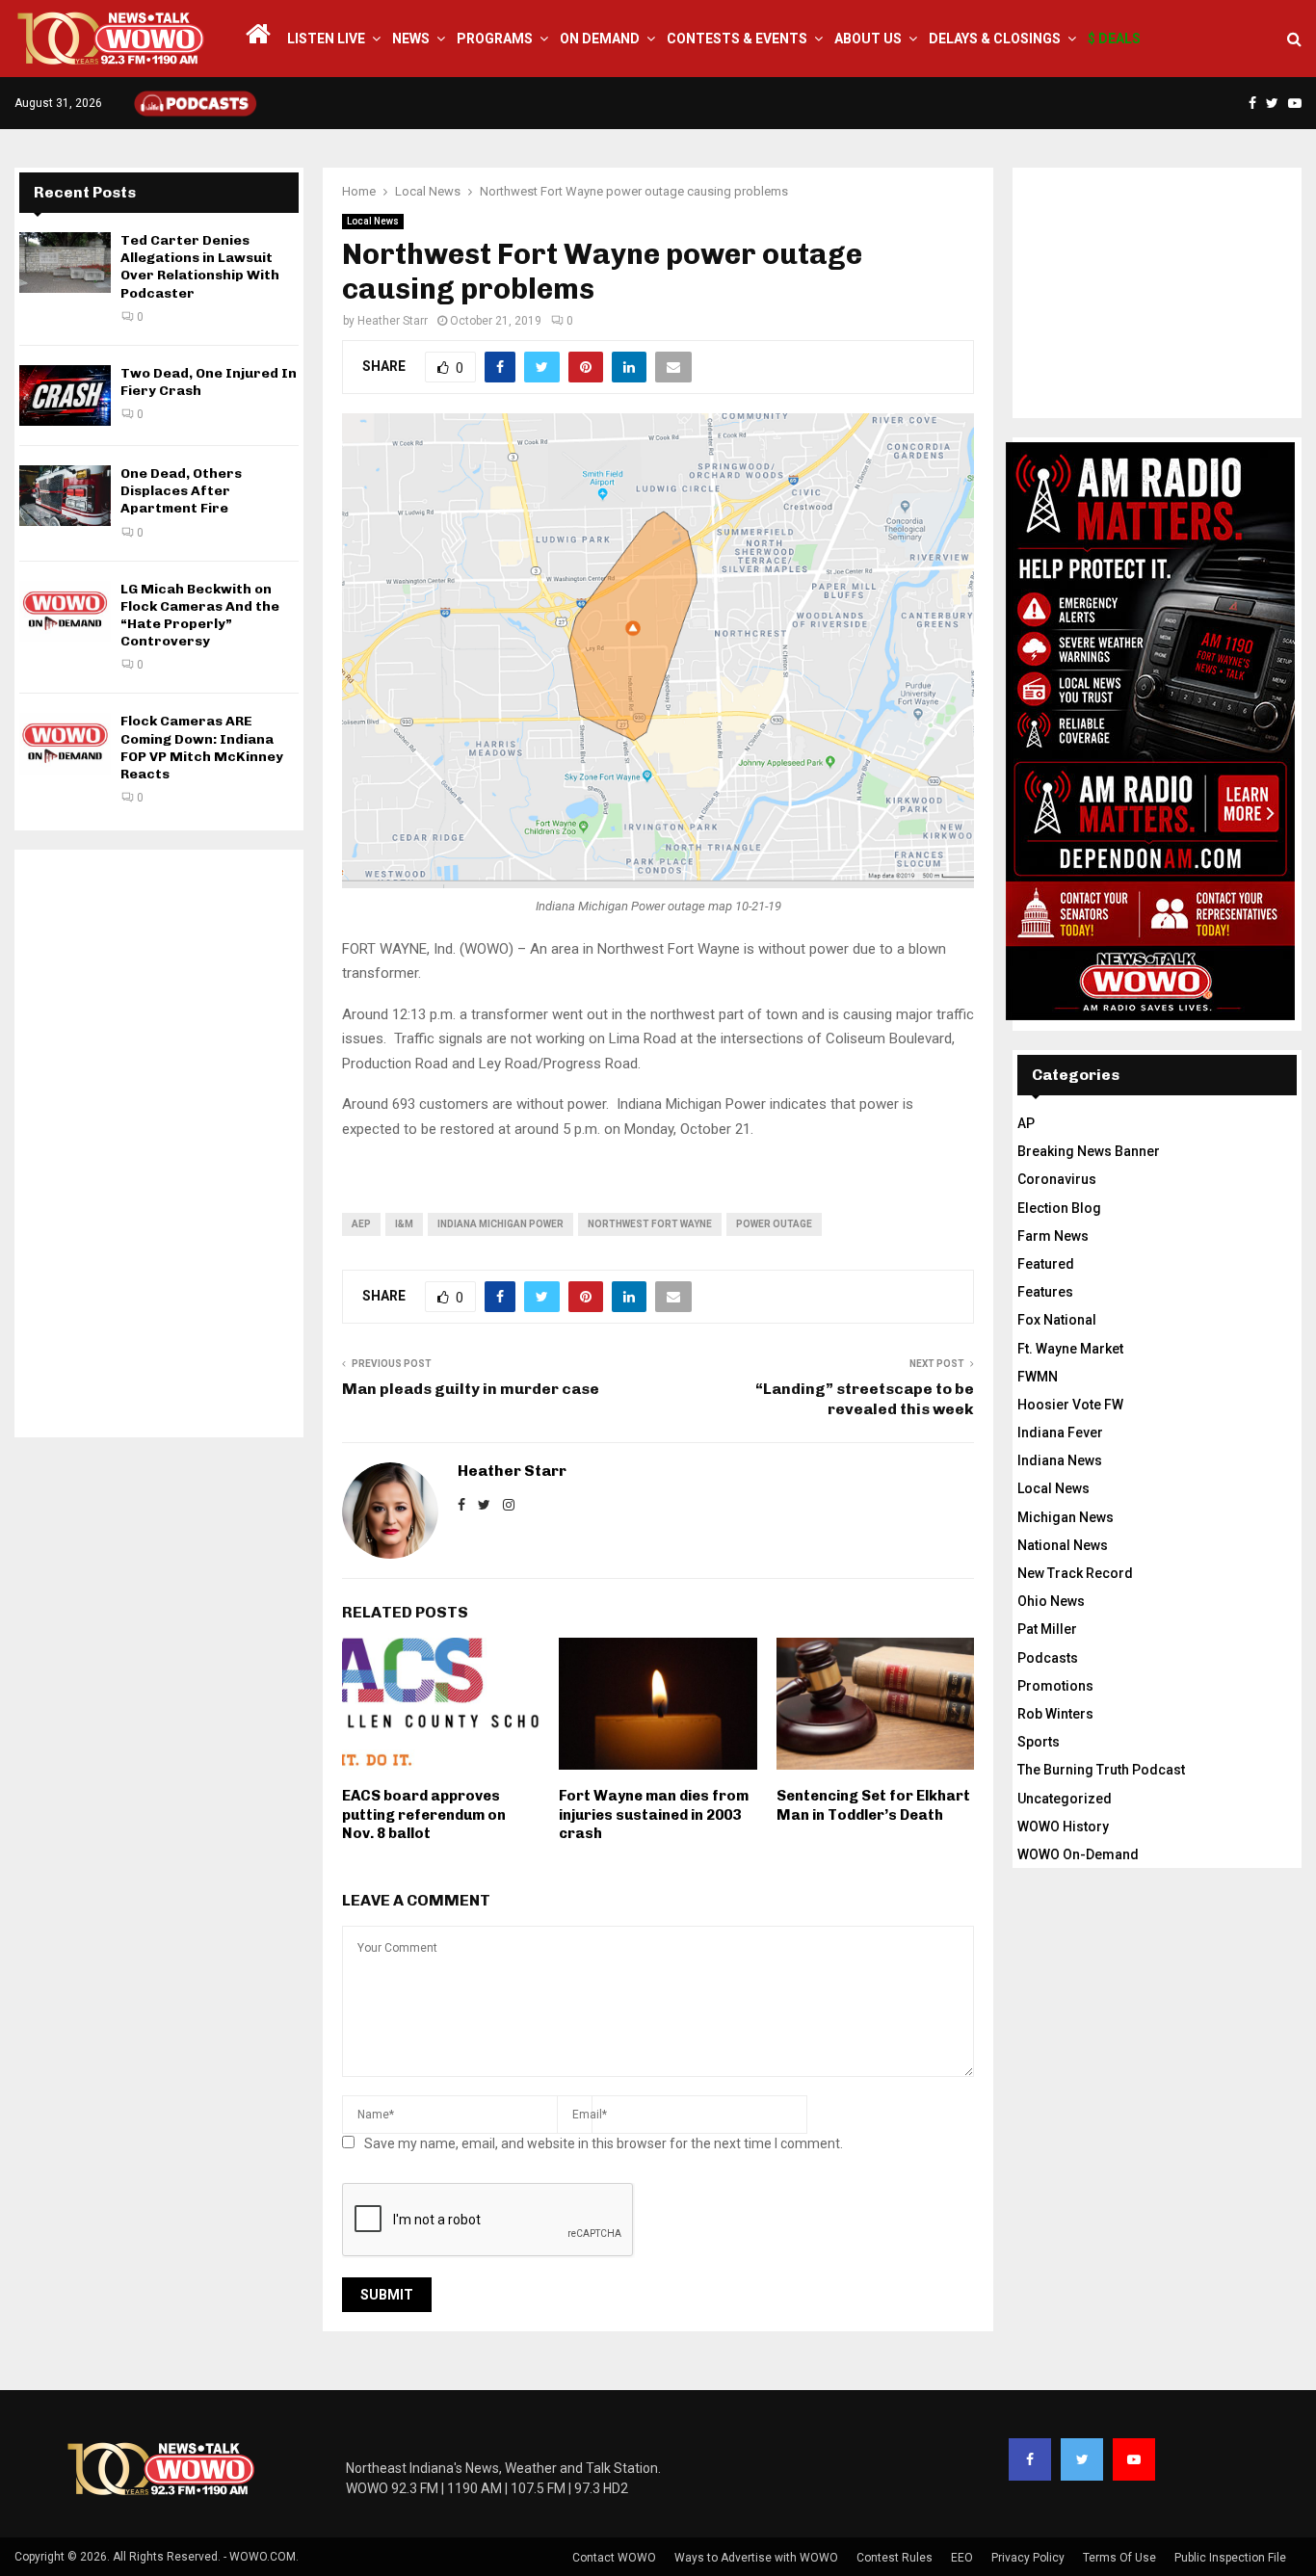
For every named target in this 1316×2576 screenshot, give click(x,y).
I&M (404, 1224)
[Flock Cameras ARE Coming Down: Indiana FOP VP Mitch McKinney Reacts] (65, 743)
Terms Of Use (1119, 2558)
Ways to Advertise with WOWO (756, 2558)
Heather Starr (393, 321)
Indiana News (1060, 1460)
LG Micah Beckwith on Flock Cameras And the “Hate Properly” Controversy (200, 616)
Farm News (1053, 1236)
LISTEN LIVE (326, 39)
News (411, 39)
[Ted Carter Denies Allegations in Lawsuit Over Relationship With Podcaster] (65, 263)
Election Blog (1059, 1208)
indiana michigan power (500, 1224)
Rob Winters (1055, 1714)
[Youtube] (1134, 2459)
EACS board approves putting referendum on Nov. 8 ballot (424, 1814)
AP (1026, 1123)
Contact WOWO (614, 2558)
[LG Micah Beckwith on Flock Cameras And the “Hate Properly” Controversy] (65, 611)
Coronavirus (1057, 1179)
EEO (962, 2558)
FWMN (1038, 1377)
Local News (373, 221)
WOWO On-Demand (1078, 1854)
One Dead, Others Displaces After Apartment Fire (181, 491)
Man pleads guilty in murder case (471, 1389)
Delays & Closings (995, 39)
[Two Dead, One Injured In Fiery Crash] (65, 395)
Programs (495, 39)
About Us (868, 39)
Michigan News (1066, 1517)
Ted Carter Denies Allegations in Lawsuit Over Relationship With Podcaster (200, 267)
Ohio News (1051, 1601)
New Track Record (1075, 1573)
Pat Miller (1047, 1629)
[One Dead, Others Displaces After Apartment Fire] (65, 496)
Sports (1039, 1742)
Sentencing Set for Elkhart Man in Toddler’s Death (873, 1805)
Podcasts (1048, 1658)
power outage (774, 1224)
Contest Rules (895, 2558)
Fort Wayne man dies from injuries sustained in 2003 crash (654, 1814)
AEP (361, 1224)
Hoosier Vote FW (1070, 1405)
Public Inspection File (1230, 2558)
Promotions (1055, 1686)
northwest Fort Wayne (650, 1224)
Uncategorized (1065, 1799)
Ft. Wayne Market (1070, 1349)
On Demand (600, 39)
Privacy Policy (1028, 2558)
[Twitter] (1082, 2459)
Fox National (1057, 1320)
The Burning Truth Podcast (1101, 1770)
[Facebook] (1030, 2459)
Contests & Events (737, 39)
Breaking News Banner (1089, 1151)
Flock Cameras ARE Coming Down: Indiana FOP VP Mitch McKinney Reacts (202, 748)
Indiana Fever (1060, 1433)
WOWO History (1063, 1827)
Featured (1046, 1264)
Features (1045, 1292)
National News (1063, 1545)
